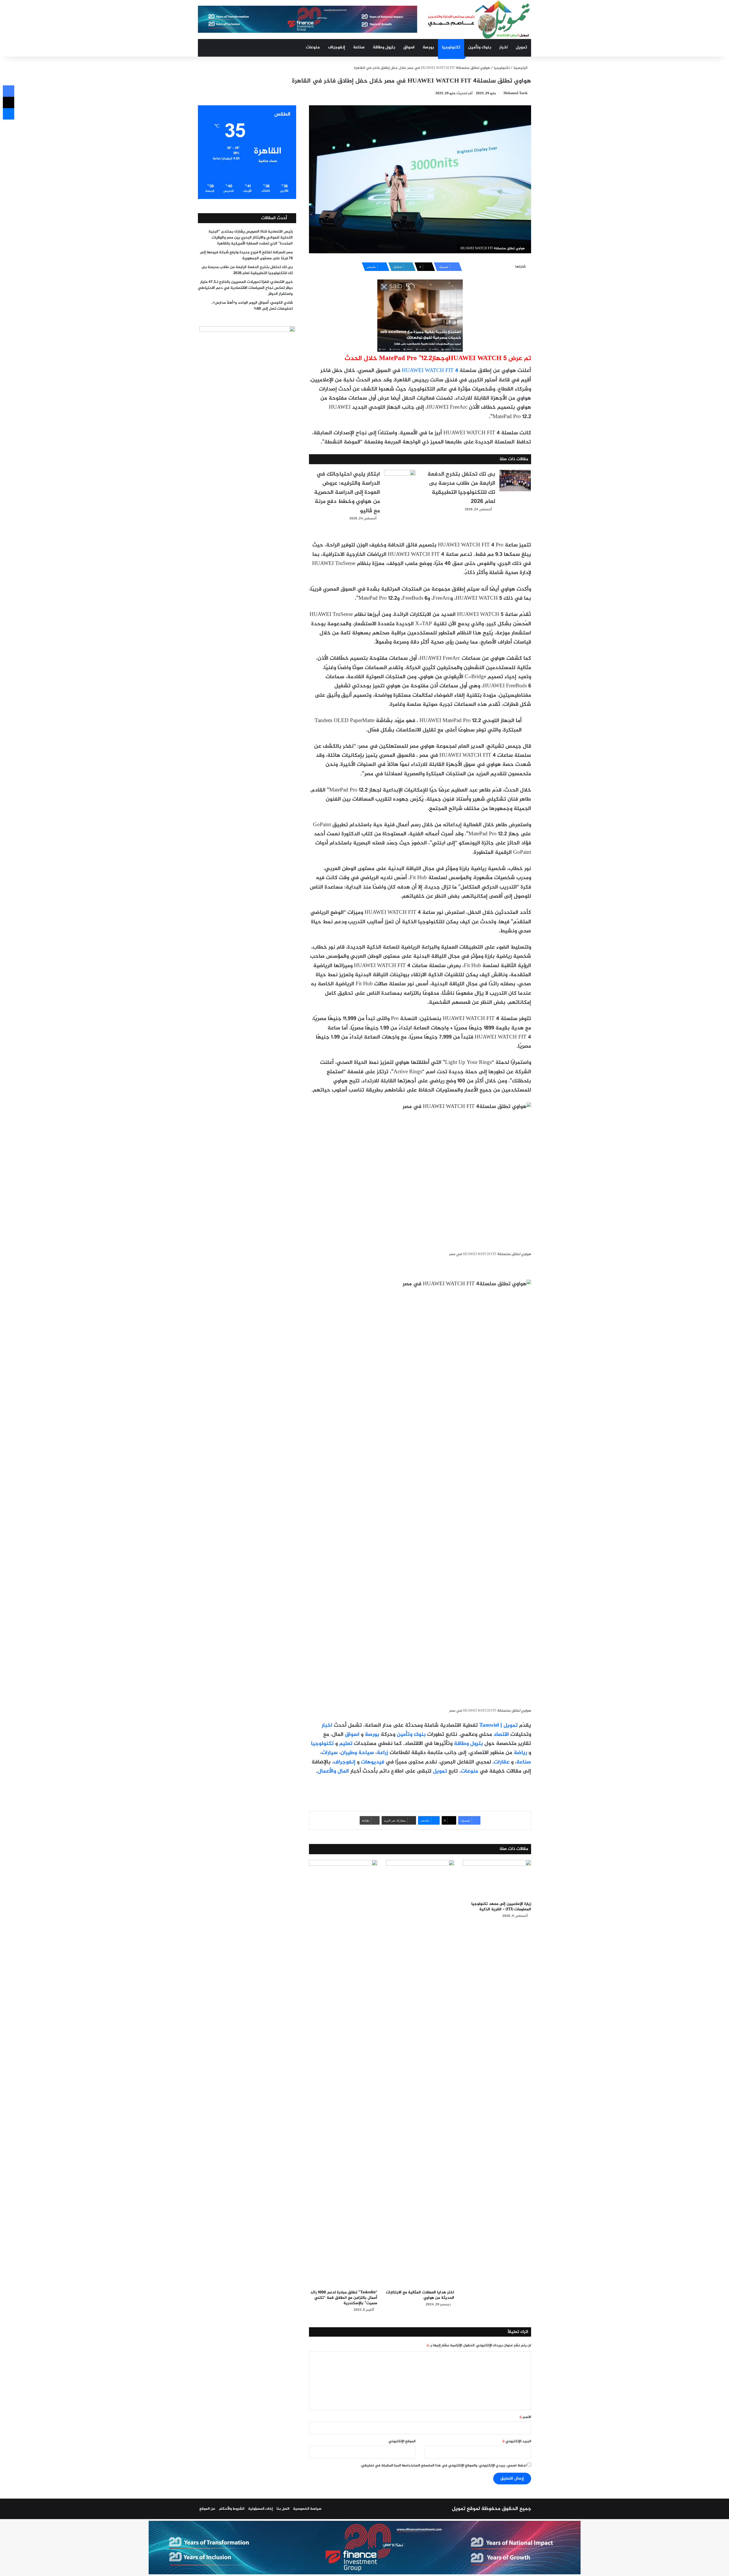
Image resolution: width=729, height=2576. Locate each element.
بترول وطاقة (384, 47)
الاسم (525, 2417)
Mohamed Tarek (516, 93)
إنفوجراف (337, 47)
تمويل (521, 47)
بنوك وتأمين (480, 47)
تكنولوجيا (451, 47)
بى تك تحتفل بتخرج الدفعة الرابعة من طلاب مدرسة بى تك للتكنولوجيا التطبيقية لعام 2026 (461, 488)
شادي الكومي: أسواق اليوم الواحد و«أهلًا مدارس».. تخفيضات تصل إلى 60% (252, 306)
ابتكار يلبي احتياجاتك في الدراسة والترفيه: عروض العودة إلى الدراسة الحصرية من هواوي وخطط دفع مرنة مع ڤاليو (347, 493)
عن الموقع (207, 2509)
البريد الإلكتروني (517, 2441)
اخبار (503, 47)
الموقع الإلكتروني (402, 2441)
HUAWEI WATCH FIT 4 (430, 371)
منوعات (313, 47)
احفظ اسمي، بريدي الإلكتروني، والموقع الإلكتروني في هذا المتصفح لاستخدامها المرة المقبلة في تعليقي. (444, 2466)
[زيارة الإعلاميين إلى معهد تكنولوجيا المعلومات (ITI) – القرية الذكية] (497, 1879)
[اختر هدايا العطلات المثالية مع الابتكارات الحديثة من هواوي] (420, 2073)
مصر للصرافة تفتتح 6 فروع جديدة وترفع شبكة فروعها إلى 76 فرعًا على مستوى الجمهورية (246, 255)
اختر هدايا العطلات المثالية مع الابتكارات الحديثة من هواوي (420, 2295)
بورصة (428, 47)
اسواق (409, 47)
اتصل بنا (283, 2509)
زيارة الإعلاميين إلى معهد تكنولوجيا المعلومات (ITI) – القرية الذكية (501, 1907)
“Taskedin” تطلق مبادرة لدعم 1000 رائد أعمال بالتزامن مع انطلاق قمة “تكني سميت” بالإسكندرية (344, 2298)
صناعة (359, 47)
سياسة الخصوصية (307, 2509)
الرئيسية (521, 68)
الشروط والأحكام (232, 2509)
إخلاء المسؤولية (260, 2509)
